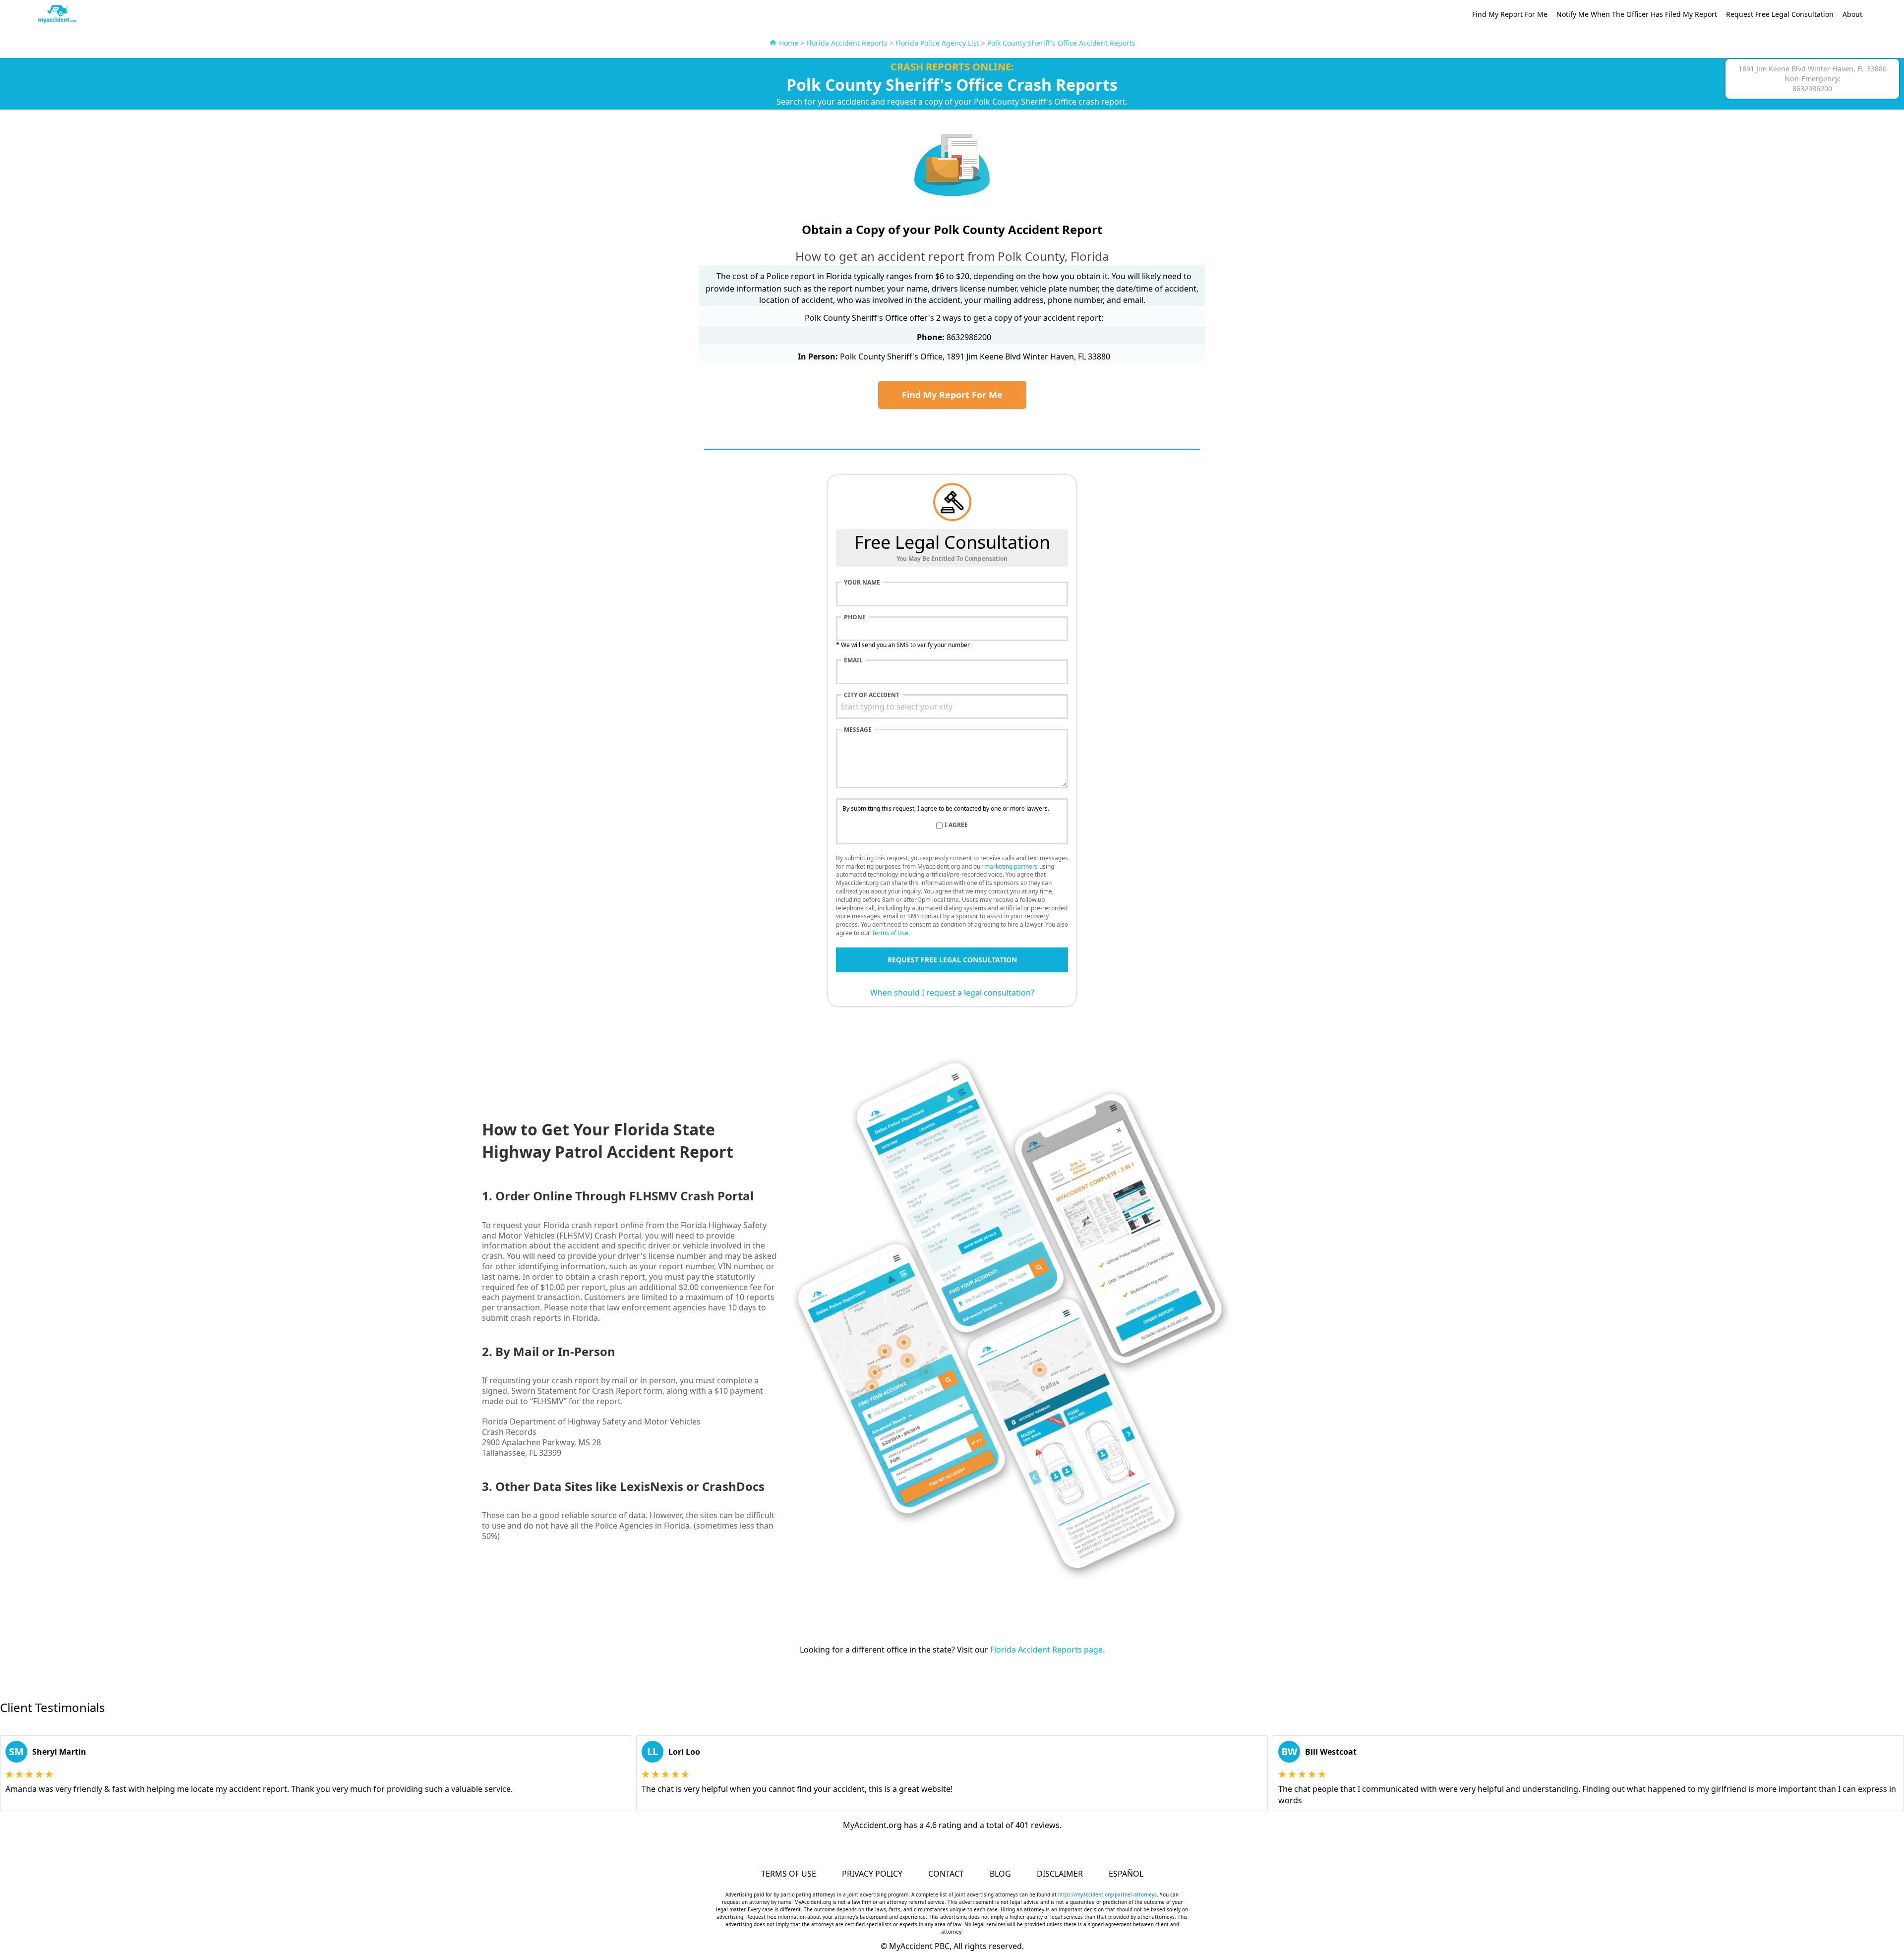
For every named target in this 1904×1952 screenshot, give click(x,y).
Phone (855, 617)
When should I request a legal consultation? (952, 993)
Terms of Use (890, 933)
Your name (862, 583)
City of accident (872, 695)
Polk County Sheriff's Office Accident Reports (1061, 43)
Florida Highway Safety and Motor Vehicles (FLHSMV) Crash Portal (624, 1230)
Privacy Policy (872, 1874)
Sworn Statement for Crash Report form (587, 1391)
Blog (1000, 1874)
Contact (946, 1874)
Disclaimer (1060, 1874)
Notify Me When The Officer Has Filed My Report (1637, 14)
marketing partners (1011, 866)
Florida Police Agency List (937, 43)
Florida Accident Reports (847, 43)
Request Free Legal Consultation (1780, 14)
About (1852, 14)
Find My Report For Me (1510, 14)
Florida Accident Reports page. (1047, 1650)
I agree (956, 825)
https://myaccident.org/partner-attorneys (1107, 1894)
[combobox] (952, 707)
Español (1126, 1874)
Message (858, 730)
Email (853, 660)
